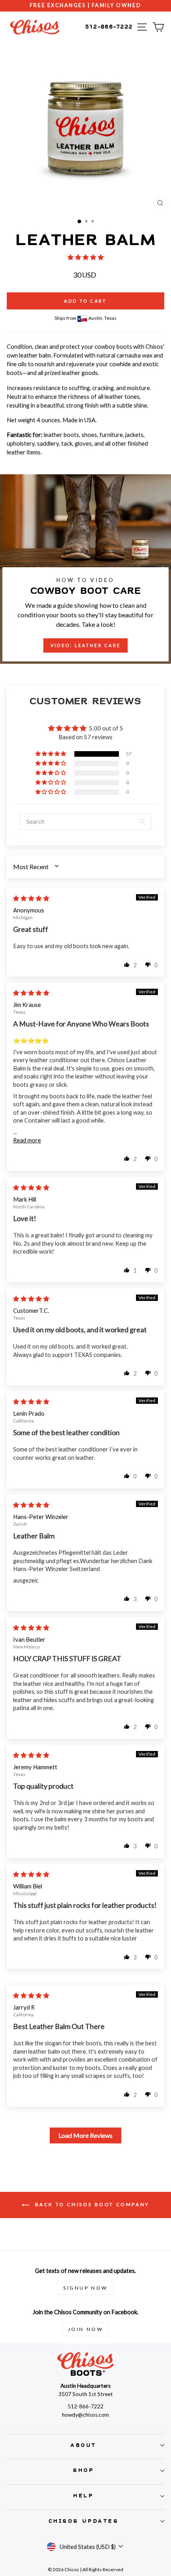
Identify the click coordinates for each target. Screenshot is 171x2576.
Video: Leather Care (86, 645)
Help (83, 2496)
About (84, 2445)
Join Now (86, 2329)
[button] (86, 257)
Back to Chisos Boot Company (91, 2204)
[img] (31, 898)
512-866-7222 (109, 27)
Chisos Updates (84, 2521)
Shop (83, 2470)
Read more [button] (27, 1140)
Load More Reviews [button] (85, 2135)
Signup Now (85, 2288)
